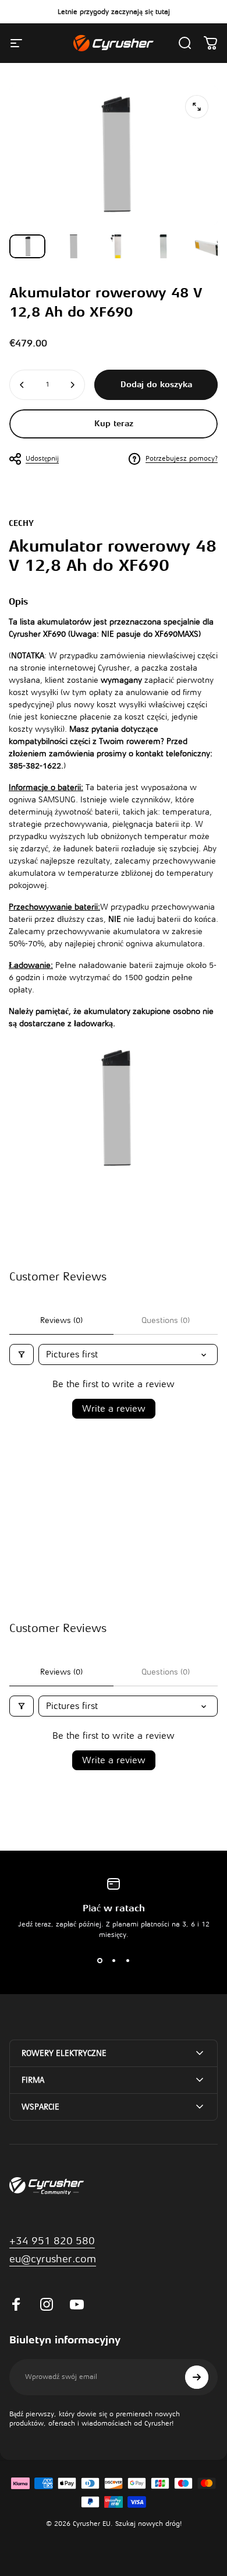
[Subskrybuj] (197, 2377)
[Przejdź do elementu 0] (27, 246)
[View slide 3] (127, 1961)
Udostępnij (42, 458)
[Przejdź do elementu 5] (209, 246)
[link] (53, 2259)
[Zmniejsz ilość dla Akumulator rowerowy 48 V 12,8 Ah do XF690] (22, 385)
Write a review (114, 1409)
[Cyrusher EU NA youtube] (77, 2304)
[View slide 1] (100, 1961)
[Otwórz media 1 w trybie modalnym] (197, 107)
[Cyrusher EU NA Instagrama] (47, 2304)
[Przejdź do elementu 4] (164, 246)
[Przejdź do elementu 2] (73, 246)
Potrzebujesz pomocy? (182, 458)
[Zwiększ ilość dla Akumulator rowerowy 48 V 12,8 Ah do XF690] (72, 385)
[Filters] (22, 1354)
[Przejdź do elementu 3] (118, 246)
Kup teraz (114, 424)
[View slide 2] (114, 1961)
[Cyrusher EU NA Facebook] (16, 2304)
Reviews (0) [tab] (61, 1320)
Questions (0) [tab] (166, 1320)
